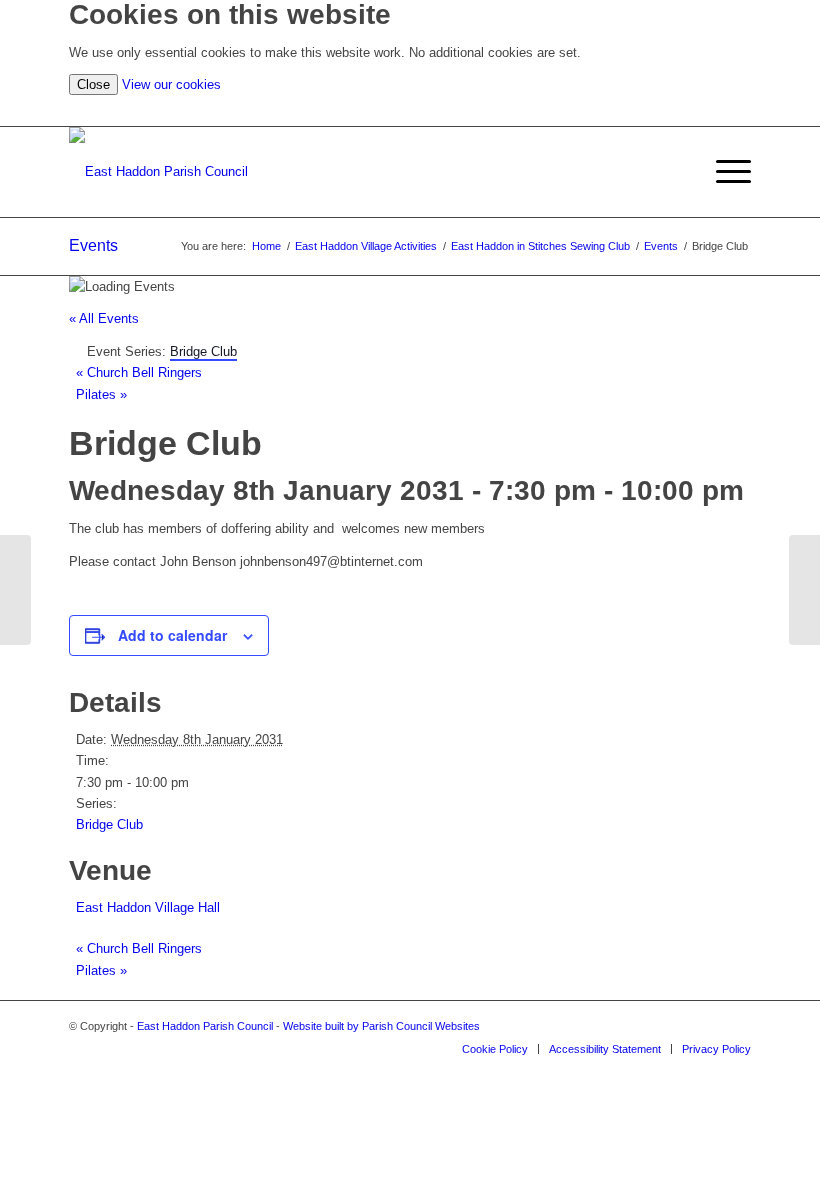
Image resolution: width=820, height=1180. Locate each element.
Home (266, 246)
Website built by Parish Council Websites (381, 1026)
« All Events (104, 318)
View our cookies (171, 84)
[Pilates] (15, 590)
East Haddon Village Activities (366, 246)
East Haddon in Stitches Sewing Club (540, 246)
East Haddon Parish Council (205, 1026)
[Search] (741, 110)
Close (93, 84)
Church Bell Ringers (139, 372)
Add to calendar (172, 635)
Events (93, 245)
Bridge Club (109, 824)
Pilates (101, 394)
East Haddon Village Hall (148, 907)
